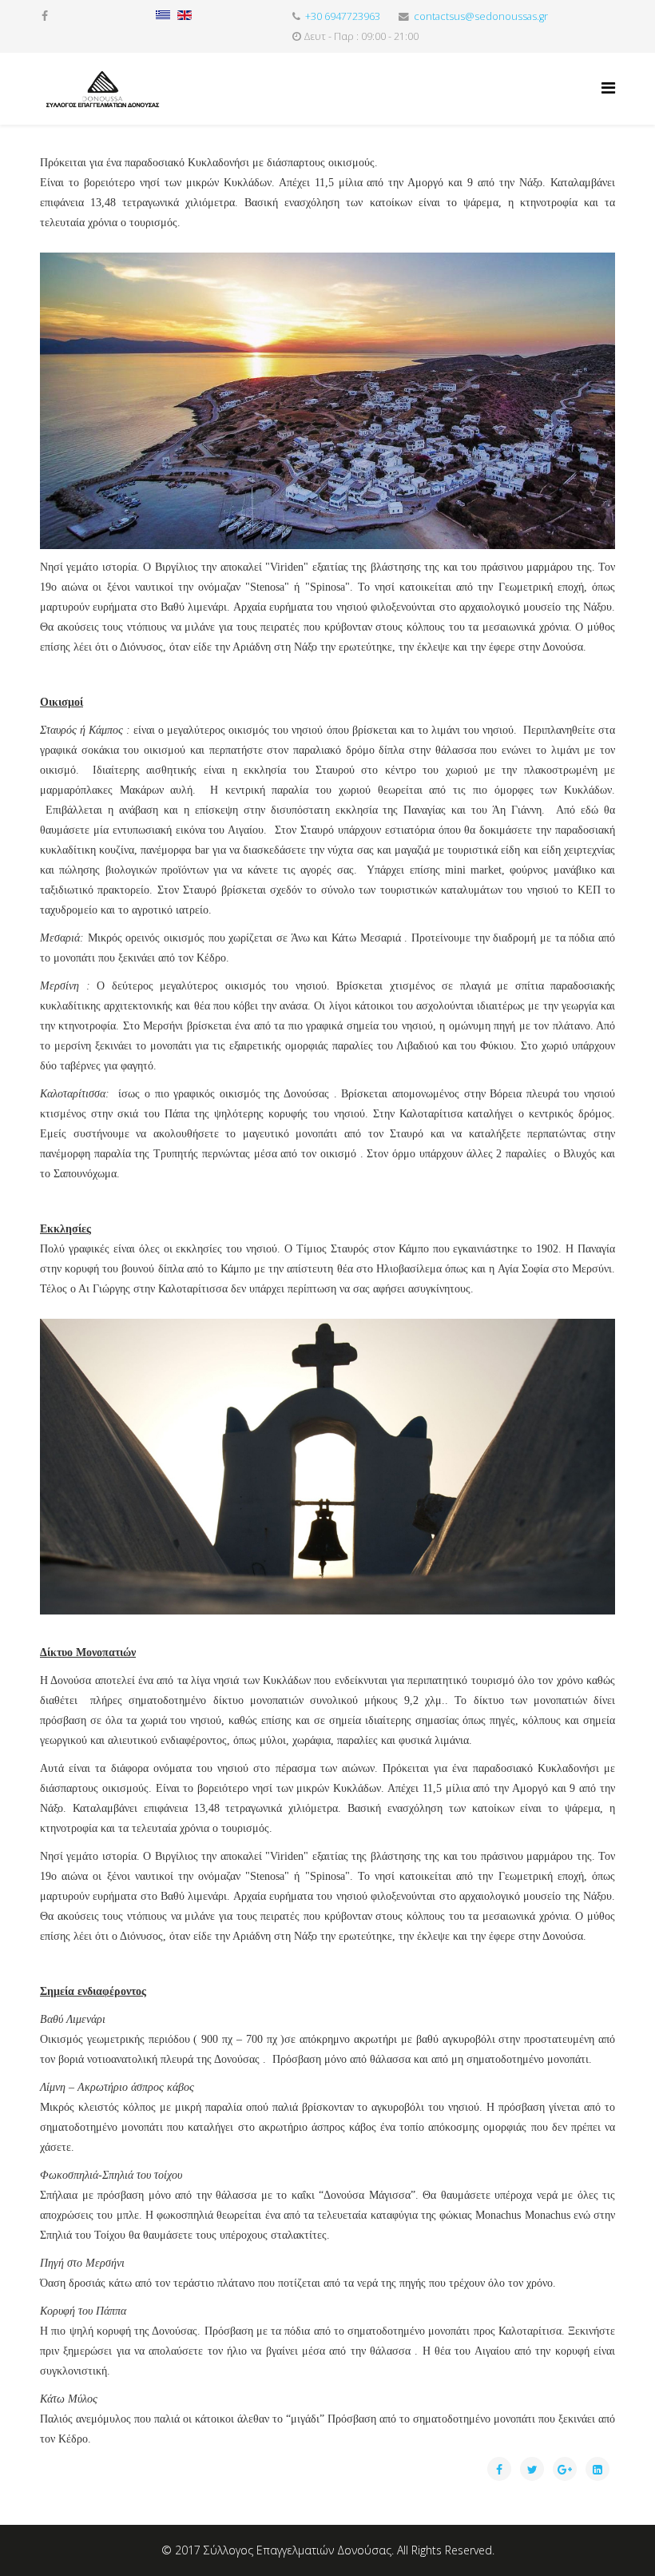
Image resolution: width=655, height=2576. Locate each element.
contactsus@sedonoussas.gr (481, 16)
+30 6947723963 (343, 16)
